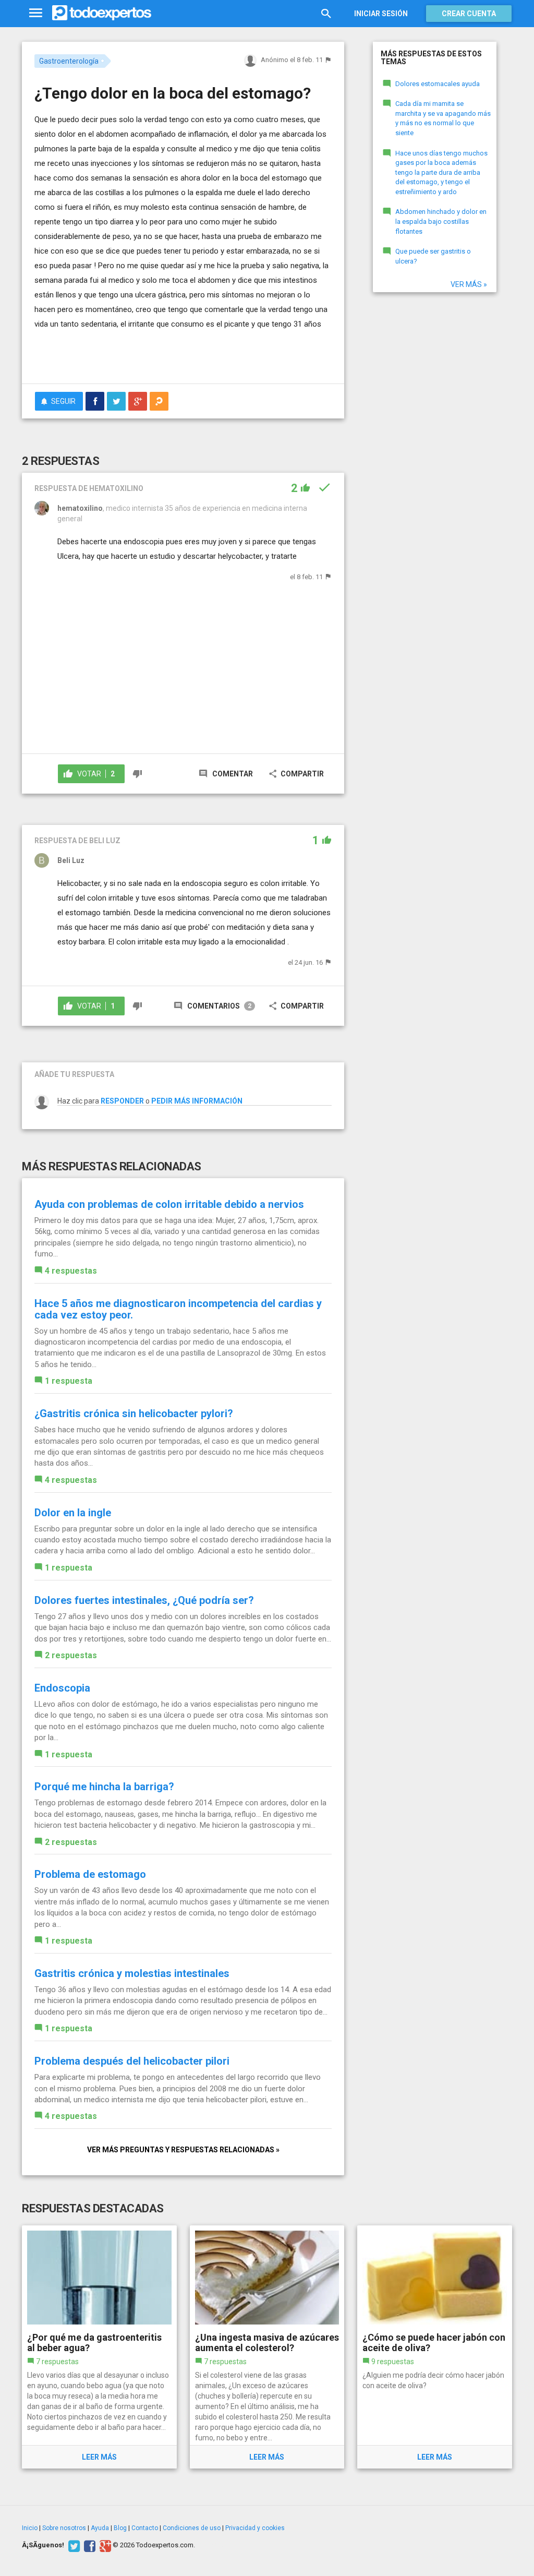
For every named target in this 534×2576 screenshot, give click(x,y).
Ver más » (469, 284)
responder (122, 1101)
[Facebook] (88, 2545)
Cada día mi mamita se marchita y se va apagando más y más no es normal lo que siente (443, 118)
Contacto (145, 2528)
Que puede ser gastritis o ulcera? (433, 256)
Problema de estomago (90, 1874)
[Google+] (104, 2545)
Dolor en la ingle (73, 1513)
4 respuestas (71, 1271)
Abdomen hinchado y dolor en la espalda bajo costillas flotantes (441, 221)
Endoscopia (62, 1688)
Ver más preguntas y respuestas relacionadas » (183, 2150)
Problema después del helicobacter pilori (132, 2061)
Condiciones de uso (192, 2528)
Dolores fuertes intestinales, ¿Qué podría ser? (144, 1600)
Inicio (30, 2528)
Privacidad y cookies (255, 2528)
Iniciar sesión (381, 14)
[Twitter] (73, 2545)
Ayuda (100, 2528)
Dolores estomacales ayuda (438, 84)
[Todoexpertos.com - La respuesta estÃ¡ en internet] (102, 13)
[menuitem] (95, 401)
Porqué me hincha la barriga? (104, 1787)
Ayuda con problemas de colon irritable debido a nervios (169, 1204)
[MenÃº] (36, 13)
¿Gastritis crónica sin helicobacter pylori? (134, 1413)
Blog (120, 2528)
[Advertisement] (156, 355)
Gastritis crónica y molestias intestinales (132, 1973)
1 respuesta (69, 1381)
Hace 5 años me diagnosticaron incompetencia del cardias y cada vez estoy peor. (178, 1309)
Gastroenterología (69, 61)
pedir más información (197, 1101)
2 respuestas (71, 1655)
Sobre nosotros (64, 2528)
